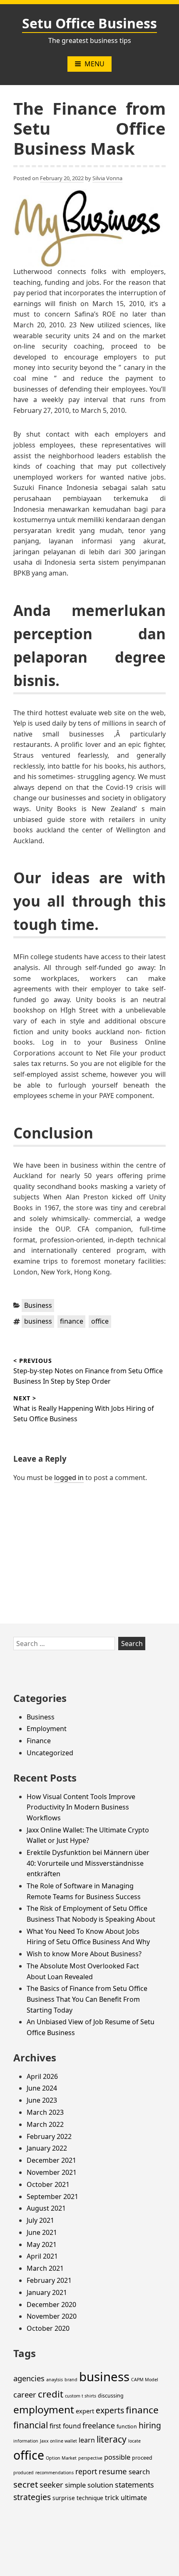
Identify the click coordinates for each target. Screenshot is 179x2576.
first (55, 2426)
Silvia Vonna (107, 178)
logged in (69, 1478)
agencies (29, 2378)
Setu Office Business (89, 23)
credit (51, 2394)
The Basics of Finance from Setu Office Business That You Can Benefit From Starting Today (87, 1999)
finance (72, 1321)
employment (44, 2409)
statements (134, 2485)
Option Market (61, 2458)
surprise (64, 2498)
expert (85, 2411)
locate (134, 2441)
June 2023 (42, 2100)
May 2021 (42, 2244)
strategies (32, 2497)
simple (75, 2485)
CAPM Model (145, 2380)
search (139, 2472)
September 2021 (52, 2197)
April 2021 (42, 2256)
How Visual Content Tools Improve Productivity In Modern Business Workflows (81, 1807)
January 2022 (47, 2148)
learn (87, 2440)
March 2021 (45, 2268)
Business (38, 1305)
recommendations (55, 2473)
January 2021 (47, 2292)
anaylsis (55, 2380)
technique (90, 2498)
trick (112, 2498)
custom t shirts (81, 2396)
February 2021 (49, 2280)
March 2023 (45, 2112)
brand (71, 2380)
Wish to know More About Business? (84, 1954)
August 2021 (46, 2208)
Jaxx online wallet (58, 2441)
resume (113, 2471)
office (100, 1321)
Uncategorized (50, 1753)
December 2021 (51, 2160)
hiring (150, 2425)
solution (100, 2485)
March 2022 (45, 2124)
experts (110, 2410)
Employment (47, 1729)
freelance (99, 2425)
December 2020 (51, 2305)
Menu (94, 64)
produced (24, 2473)
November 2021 (52, 2172)
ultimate (134, 2498)
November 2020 (52, 2316)
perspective (90, 2458)
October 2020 (48, 2328)
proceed (142, 2458)
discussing (111, 2396)
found (72, 2426)
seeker (51, 2484)
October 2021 (48, 2184)
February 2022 (49, 2136)
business (38, 1321)
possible (117, 2457)
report (86, 2471)
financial (31, 2425)
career (25, 2394)
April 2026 (42, 2076)
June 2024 (42, 2088)
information (26, 2441)
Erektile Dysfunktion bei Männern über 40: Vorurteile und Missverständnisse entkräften (88, 1863)
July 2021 (40, 2220)
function (127, 2426)
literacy (112, 2439)
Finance (39, 1741)
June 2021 (42, 2232)
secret (26, 2484)
